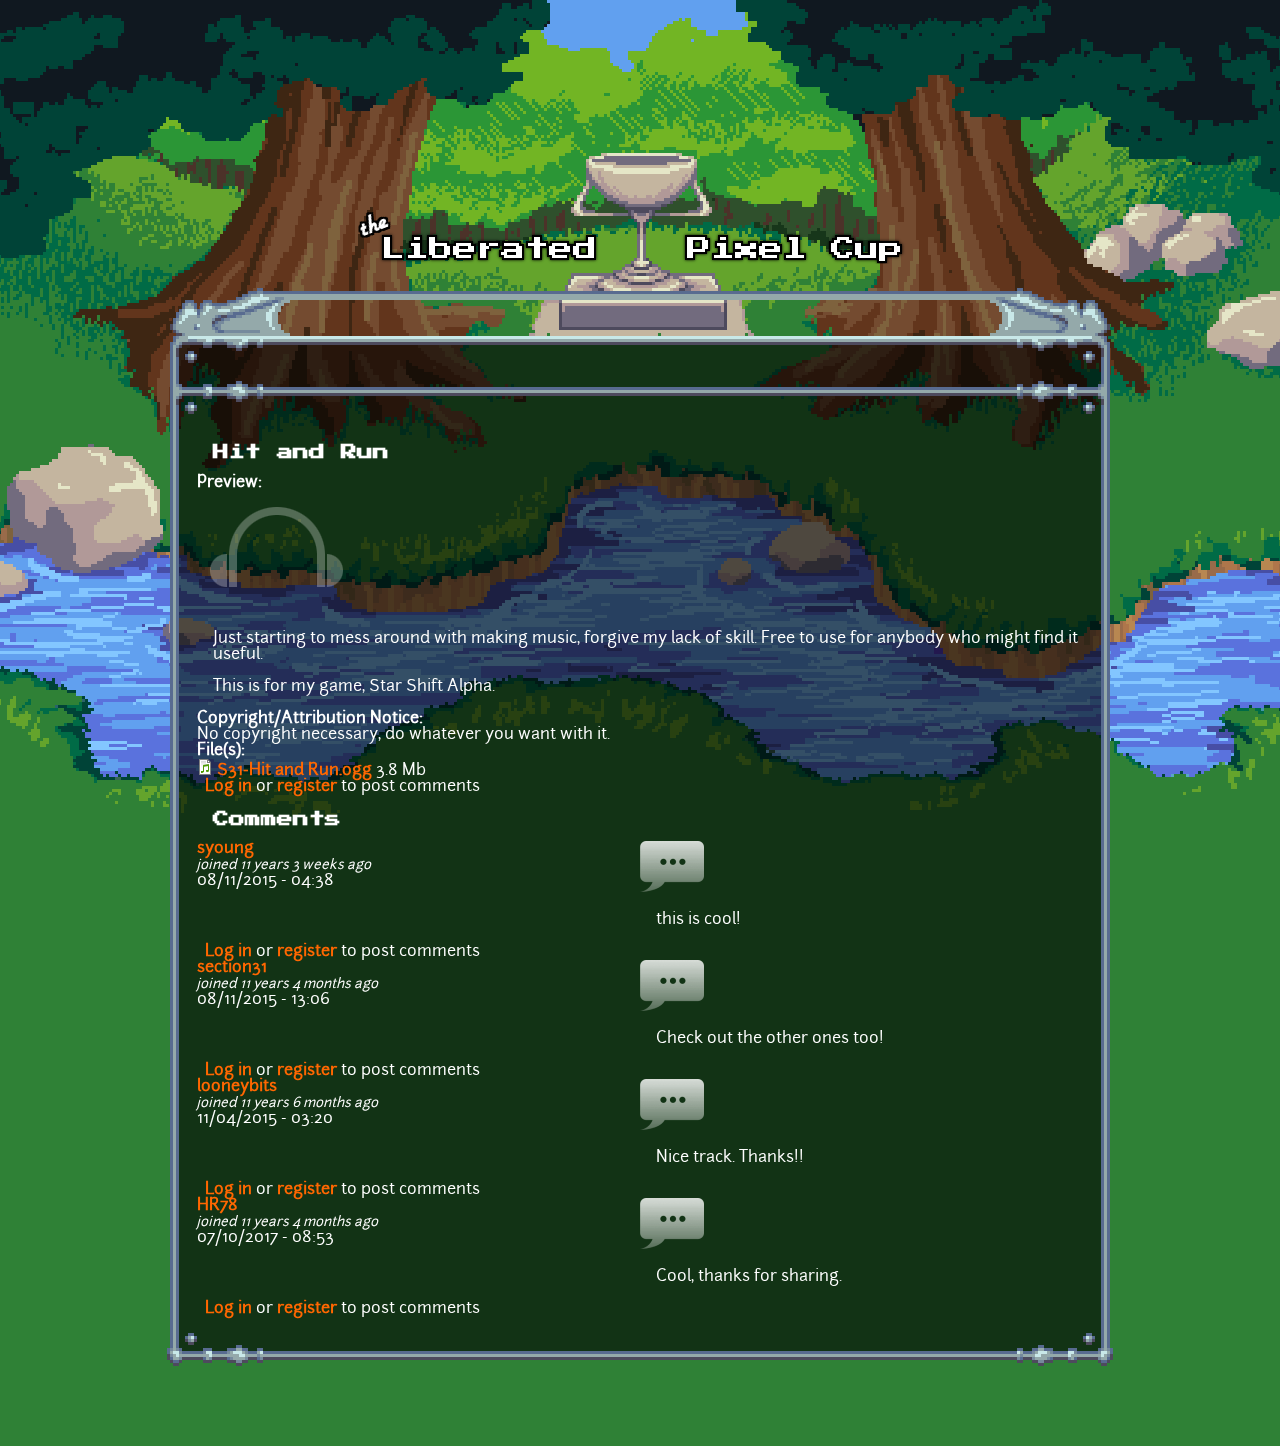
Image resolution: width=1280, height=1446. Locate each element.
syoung (225, 849)
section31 (232, 968)
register (307, 787)
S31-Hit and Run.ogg (294, 771)
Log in (228, 787)
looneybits (237, 1087)
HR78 (217, 1206)
